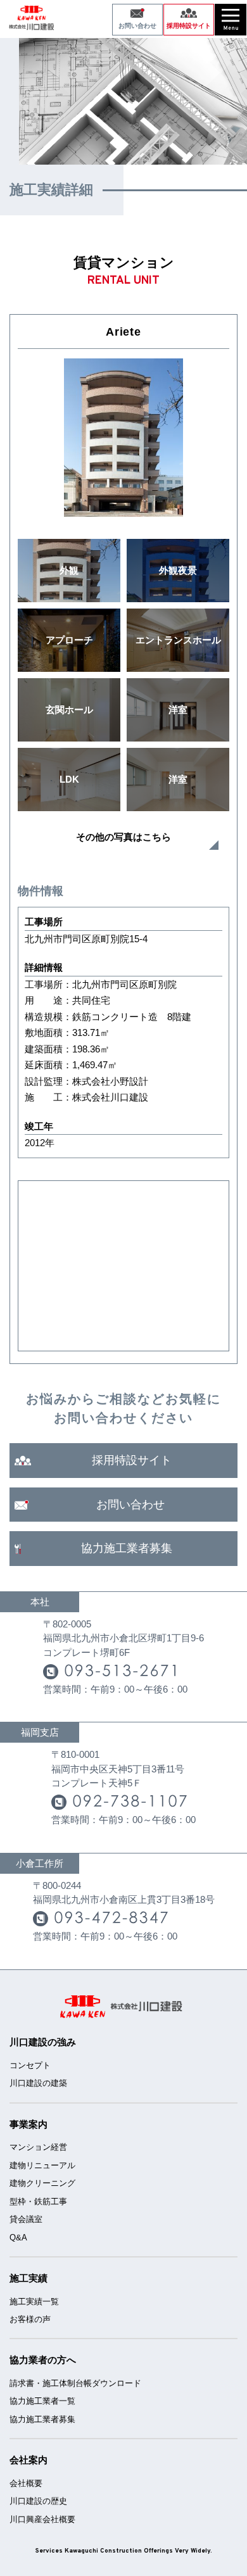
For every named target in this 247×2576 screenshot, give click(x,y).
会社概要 (26, 2483)
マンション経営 (38, 2147)
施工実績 (28, 2278)
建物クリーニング (42, 2183)
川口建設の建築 (38, 2083)
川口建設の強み (43, 2042)
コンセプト (30, 2065)
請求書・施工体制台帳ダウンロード (75, 2383)
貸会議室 (26, 2219)
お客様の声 (30, 2319)
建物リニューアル (42, 2165)
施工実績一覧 (34, 2301)
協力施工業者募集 (42, 2419)
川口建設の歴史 (38, 2501)
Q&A (18, 2238)
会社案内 (28, 2460)
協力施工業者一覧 (42, 2401)
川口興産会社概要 (42, 2519)
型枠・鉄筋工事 (38, 2201)
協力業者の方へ (43, 2360)
